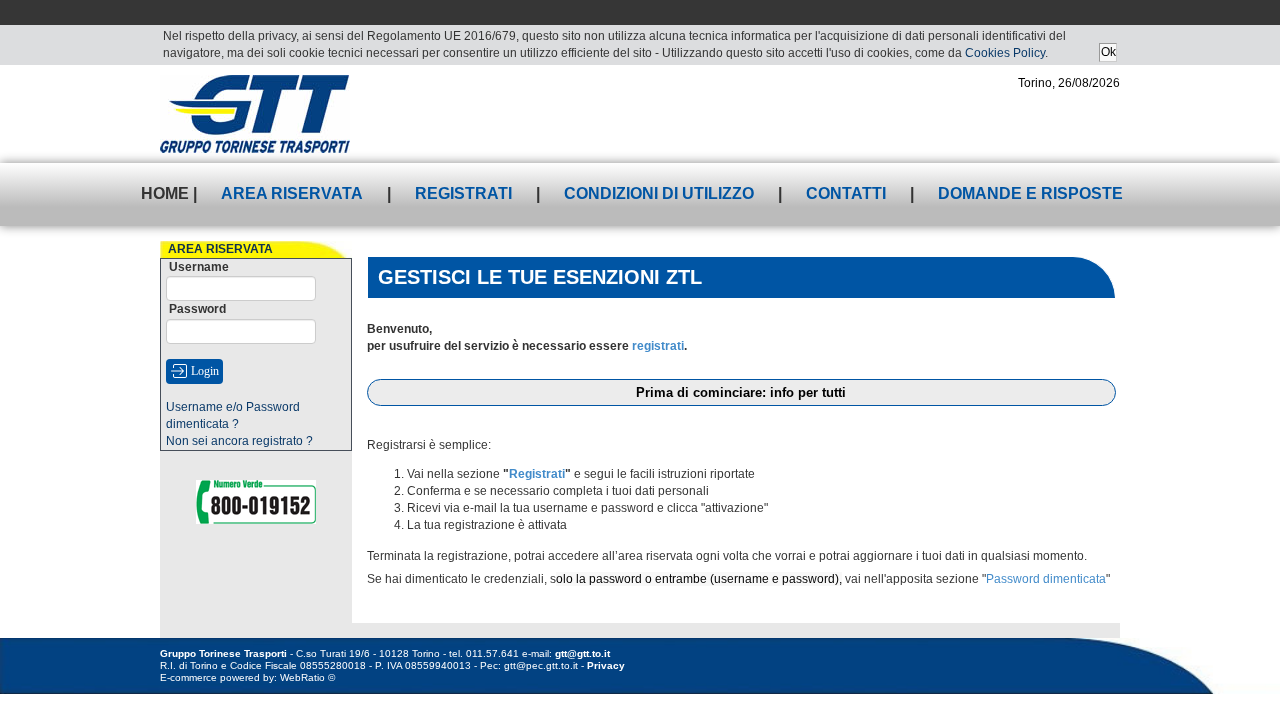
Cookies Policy (1005, 53)
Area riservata (292, 193)
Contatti (846, 193)
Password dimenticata (1046, 579)
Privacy (606, 665)
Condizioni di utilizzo (659, 193)
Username (199, 267)
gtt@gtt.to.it (582, 653)
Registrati (463, 193)
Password (197, 309)
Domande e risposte (1030, 193)
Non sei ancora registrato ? (239, 441)
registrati (658, 346)
